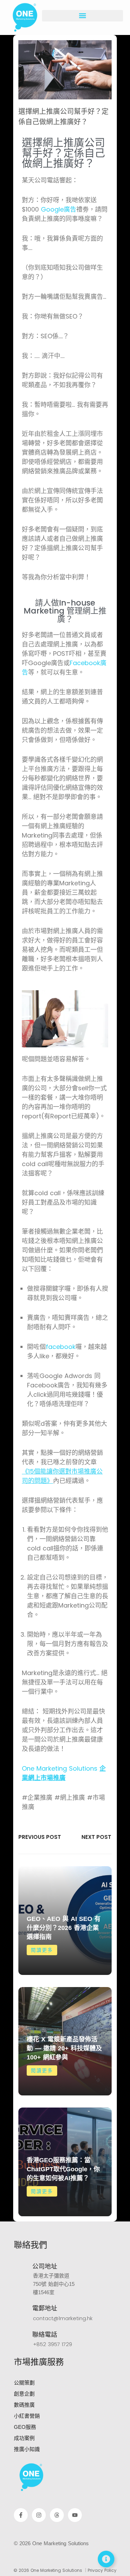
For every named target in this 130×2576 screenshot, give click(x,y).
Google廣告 (59, 209)
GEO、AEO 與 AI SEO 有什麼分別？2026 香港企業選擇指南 (64, 1928)
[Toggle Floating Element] (106, 2559)
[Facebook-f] (21, 2515)
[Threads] (57, 2515)
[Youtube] (75, 2515)
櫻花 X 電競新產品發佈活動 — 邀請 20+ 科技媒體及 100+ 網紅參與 (64, 2048)
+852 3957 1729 (53, 2344)
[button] (83, 16)
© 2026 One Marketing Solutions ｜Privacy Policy (65, 2570)
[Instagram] (39, 2515)
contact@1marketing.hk (63, 2318)
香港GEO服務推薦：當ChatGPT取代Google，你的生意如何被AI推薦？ (63, 2169)
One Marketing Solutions (64, 1773)
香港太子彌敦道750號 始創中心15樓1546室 (54, 2284)
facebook (61, 1347)
